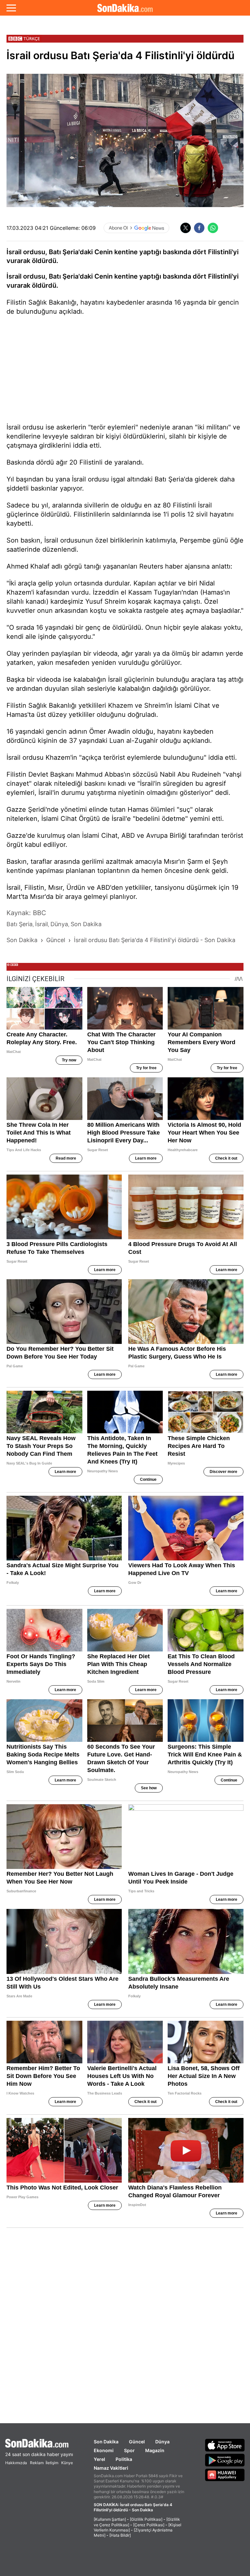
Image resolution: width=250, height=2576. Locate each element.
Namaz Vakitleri (111, 2468)
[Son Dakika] (125, 8)
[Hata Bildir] (120, 2535)
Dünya (162, 2442)
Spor (129, 2450)
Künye (67, 2463)
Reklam (37, 2463)
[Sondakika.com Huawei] (225, 2475)
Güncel (137, 2442)
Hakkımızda (16, 2463)
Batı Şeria (64, 276)
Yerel (99, 2459)
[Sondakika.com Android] (225, 2460)
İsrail (14, 276)
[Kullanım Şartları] (110, 2519)
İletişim (52, 2463)
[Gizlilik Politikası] (146, 2519)
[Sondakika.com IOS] (225, 2445)
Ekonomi (104, 2450)
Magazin (155, 2450)
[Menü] (11, 8)
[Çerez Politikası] (149, 2525)
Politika (124, 2459)
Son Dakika (106, 2442)
